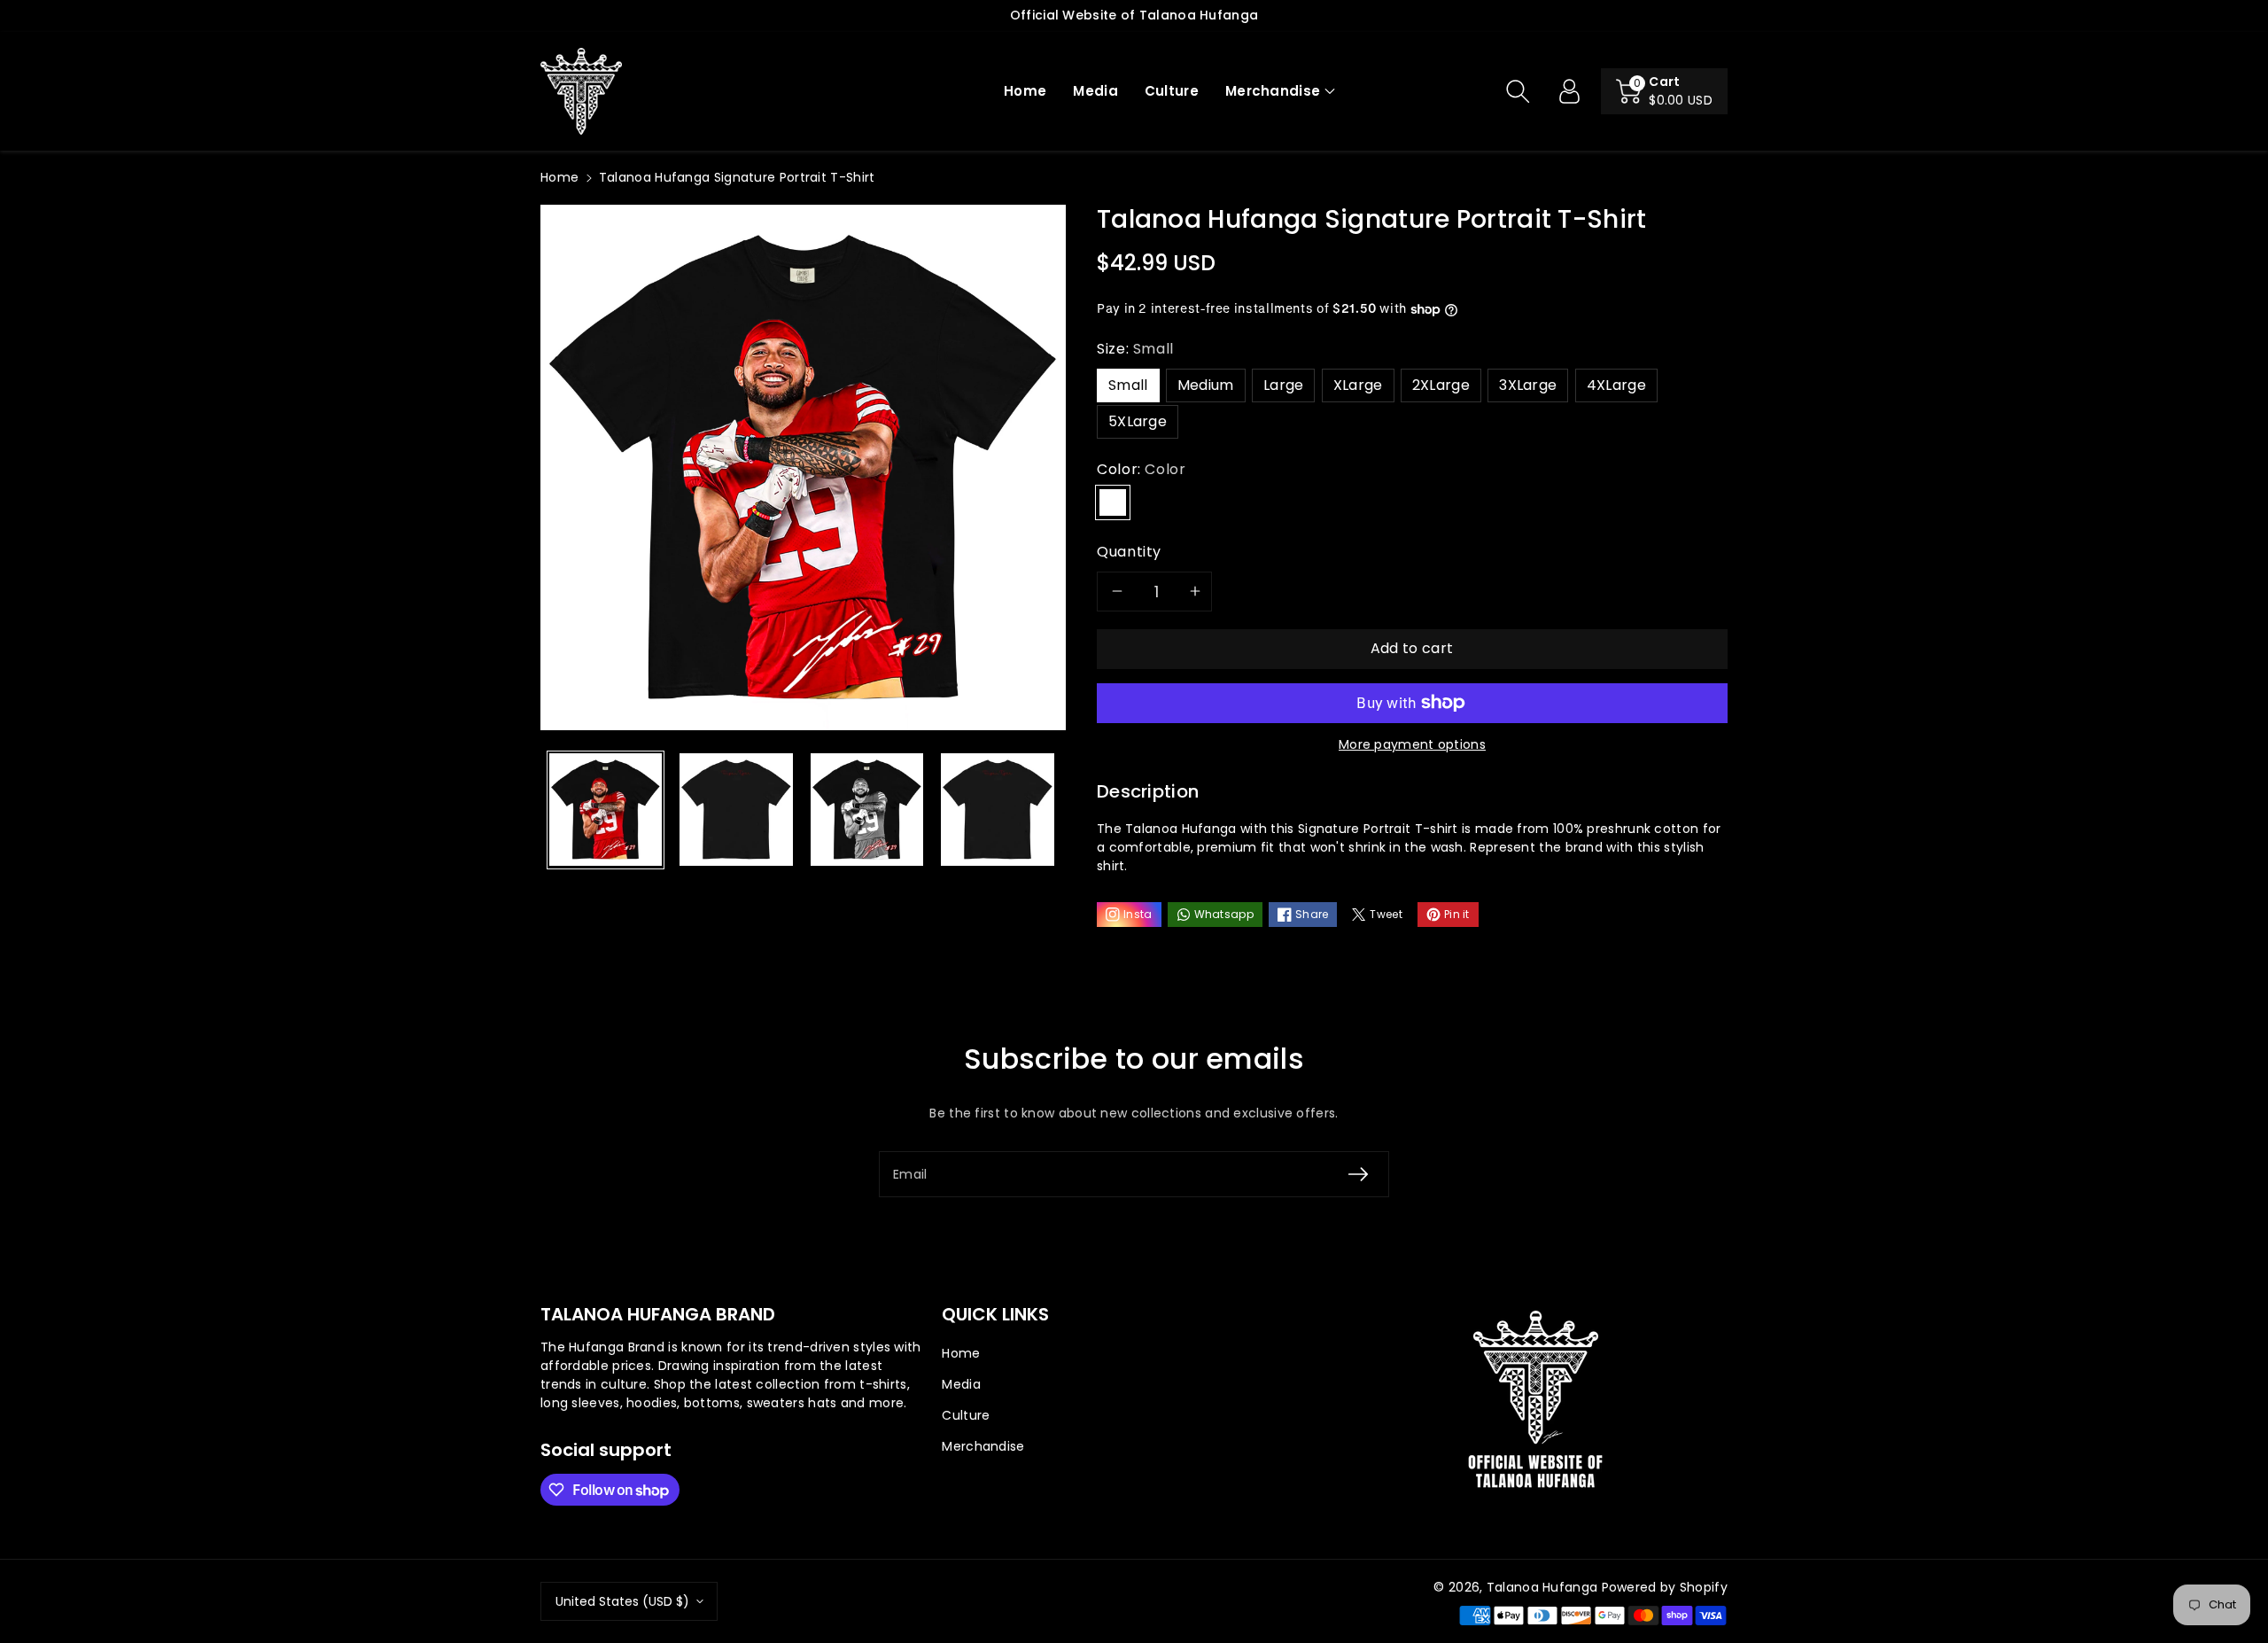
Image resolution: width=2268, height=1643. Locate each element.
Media (961, 1384)
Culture (966, 1415)
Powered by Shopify (1665, 1587)
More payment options (1412, 744)
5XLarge (1138, 421)
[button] (1280, 92)
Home (559, 177)
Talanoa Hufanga (1542, 1587)
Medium (1206, 385)
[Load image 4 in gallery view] (997, 810)
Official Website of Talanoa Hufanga (1134, 15)
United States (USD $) (622, 1601)
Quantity (1129, 552)
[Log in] (1569, 91)
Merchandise (1273, 91)
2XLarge (1441, 385)
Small (1128, 385)
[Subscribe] (1358, 1174)
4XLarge (1616, 385)
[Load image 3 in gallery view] (867, 810)
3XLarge (1528, 385)
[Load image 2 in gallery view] (736, 810)
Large (1284, 385)
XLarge (1358, 385)
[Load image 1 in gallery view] (606, 810)
